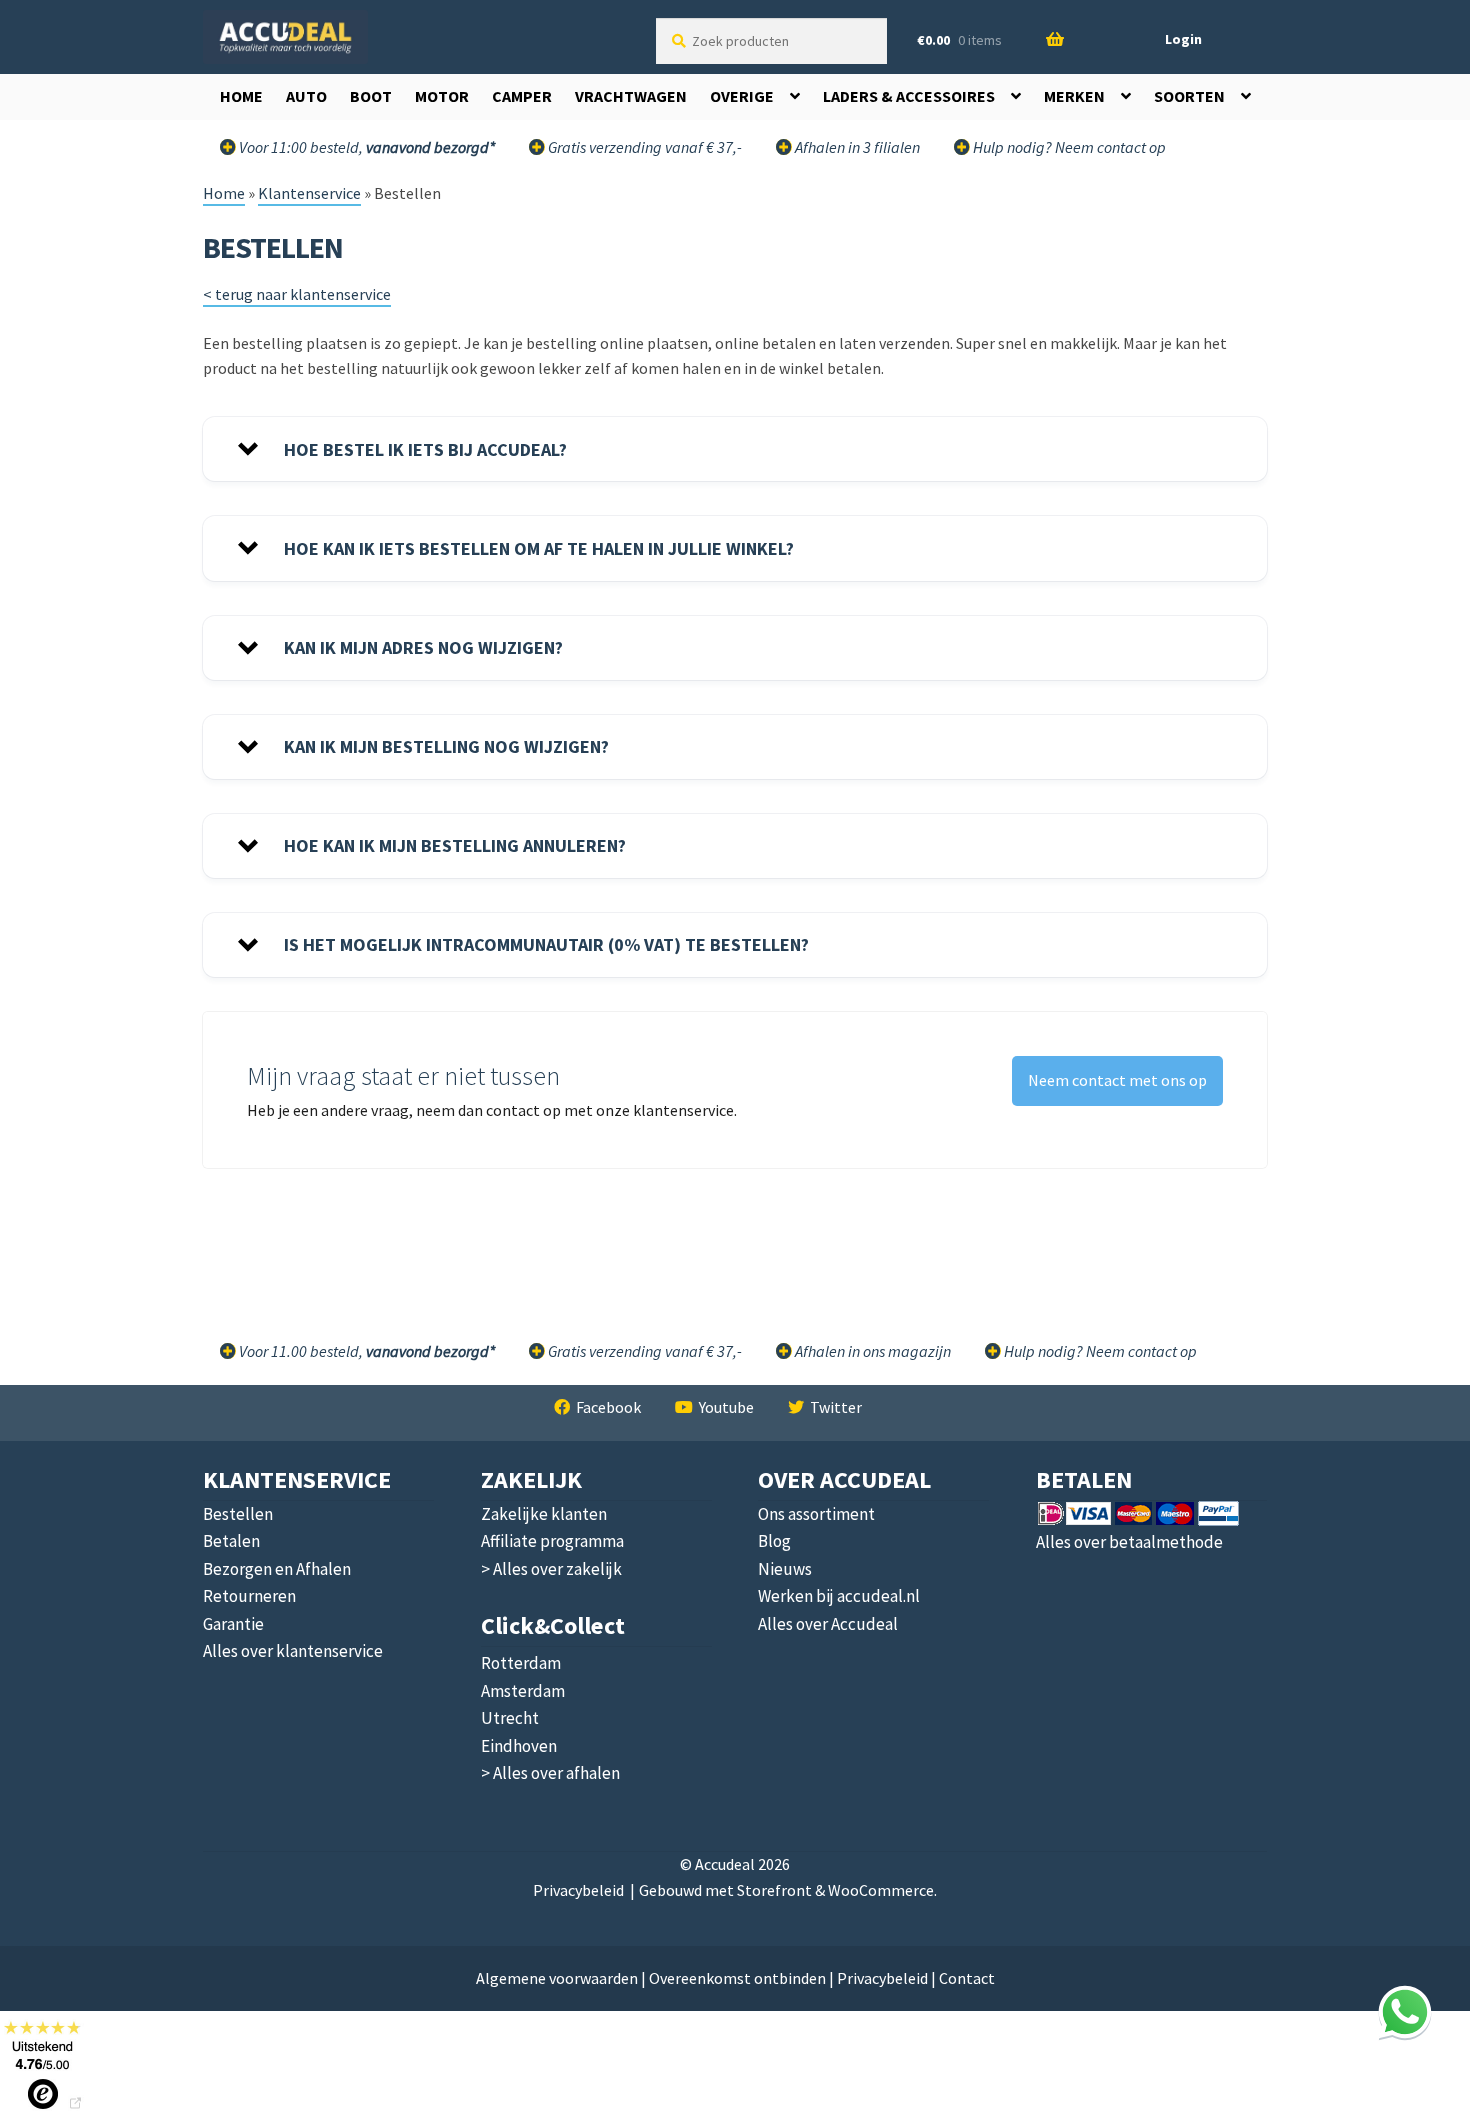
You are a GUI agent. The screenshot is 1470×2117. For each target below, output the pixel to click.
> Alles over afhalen (550, 1773)
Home (241, 96)
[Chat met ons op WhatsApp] (1405, 2012)
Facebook (608, 1407)
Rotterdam (521, 1663)
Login (1183, 39)
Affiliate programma (552, 1541)
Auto (306, 96)
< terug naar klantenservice (297, 294)
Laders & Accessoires (909, 96)
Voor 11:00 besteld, (365, 147)
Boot (371, 96)
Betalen (231, 1541)
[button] (735, 449)
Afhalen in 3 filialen (856, 147)
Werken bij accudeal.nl (839, 1596)
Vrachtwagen (631, 96)
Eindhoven (519, 1746)
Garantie (233, 1624)
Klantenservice (309, 193)
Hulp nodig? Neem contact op (1068, 147)
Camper (522, 96)
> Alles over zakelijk (551, 1569)
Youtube (726, 1407)
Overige (742, 96)
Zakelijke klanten (544, 1514)
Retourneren (249, 1596)
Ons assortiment (816, 1514)
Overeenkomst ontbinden (737, 1978)
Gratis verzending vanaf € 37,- (643, 147)
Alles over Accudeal (828, 1624)
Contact (967, 1978)
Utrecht (510, 1718)
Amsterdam (523, 1691)
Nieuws (785, 1569)
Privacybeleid (578, 1890)
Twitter (836, 1407)
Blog (774, 1541)
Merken (1074, 96)
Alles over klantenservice (293, 1651)
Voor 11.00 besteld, (365, 1351)
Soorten (1189, 96)
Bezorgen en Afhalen (277, 1569)
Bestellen (238, 1514)
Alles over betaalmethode (1129, 1542)
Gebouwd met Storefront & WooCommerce (786, 1890)
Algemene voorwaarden (557, 1978)
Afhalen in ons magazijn (871, 1351)
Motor (442, 96)
